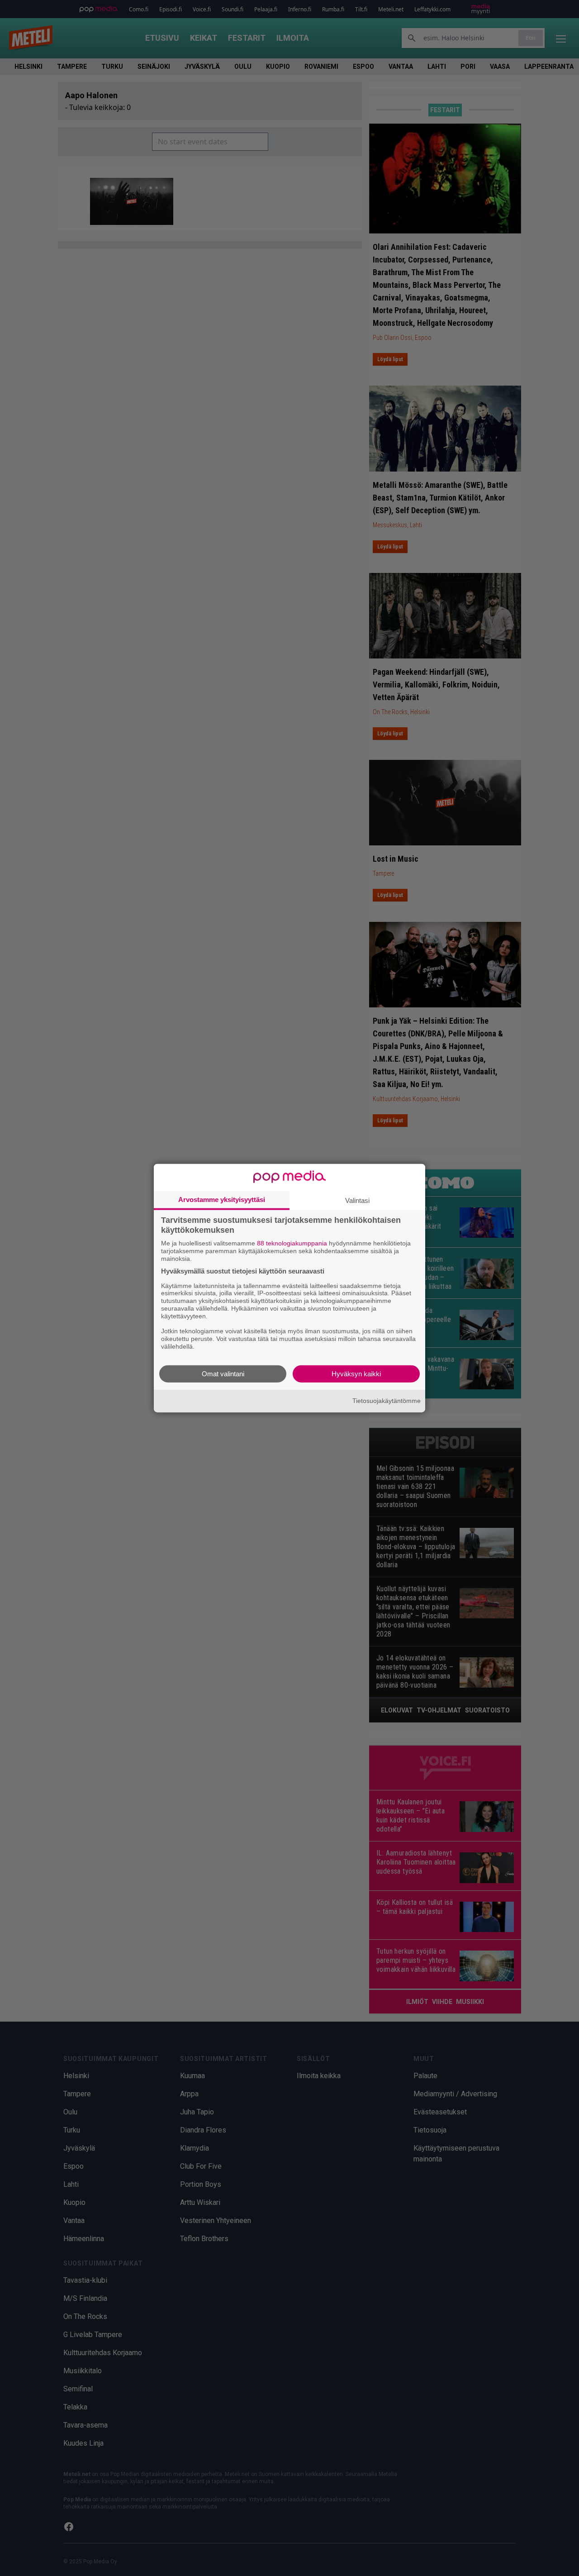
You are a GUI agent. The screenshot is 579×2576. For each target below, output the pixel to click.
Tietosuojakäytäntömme (387, 1401)
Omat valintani (223, 1373)
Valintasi (357, 1200)
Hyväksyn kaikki (356, 1373)
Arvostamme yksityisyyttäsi (222, 1200)
